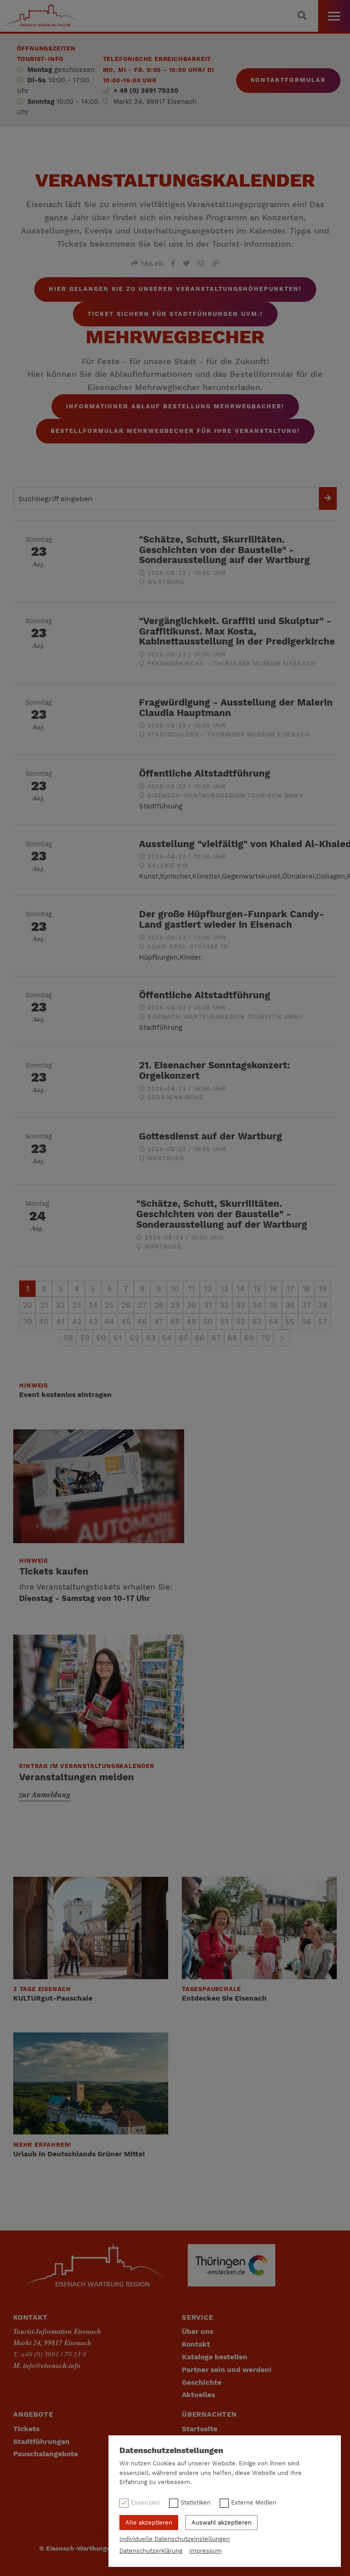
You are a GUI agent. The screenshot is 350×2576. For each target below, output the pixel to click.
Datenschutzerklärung (151, 2551)
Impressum (205, 2551)
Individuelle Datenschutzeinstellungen (175, 2539)
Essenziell (145, 2502)
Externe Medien (254, 2502)
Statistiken (196, 2502)
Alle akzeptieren (149, 2523)
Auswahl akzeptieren (221, 2523)
